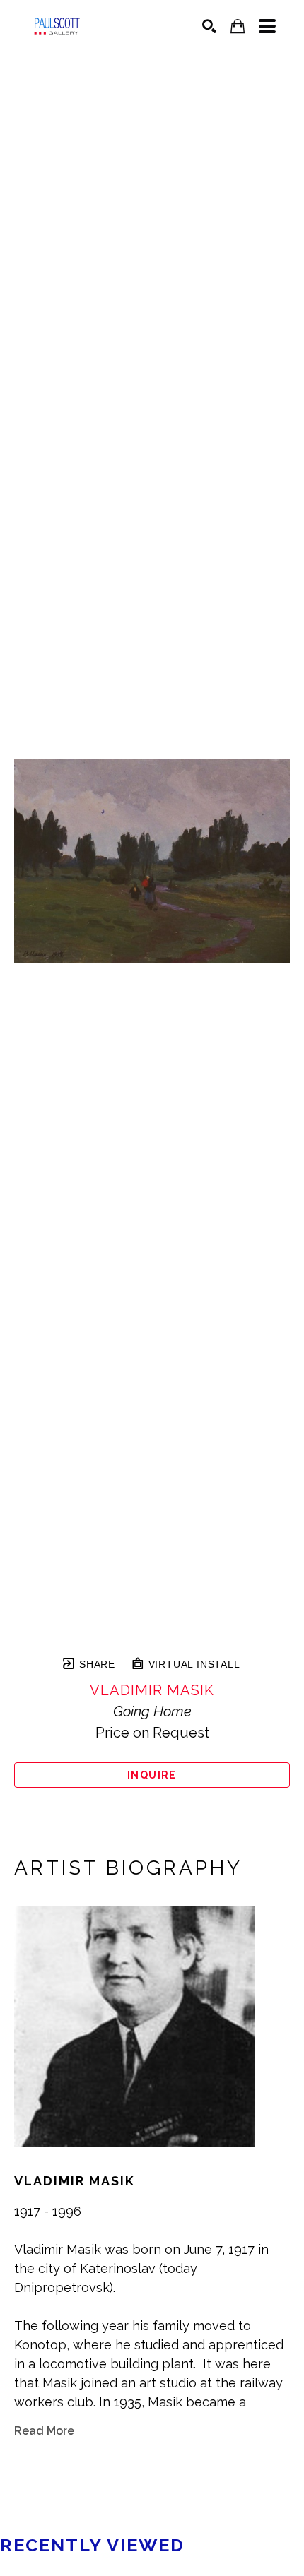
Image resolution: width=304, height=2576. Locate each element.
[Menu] (267, 26)
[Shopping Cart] (238, 26)
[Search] (209, 26)
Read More (44, 2431)
